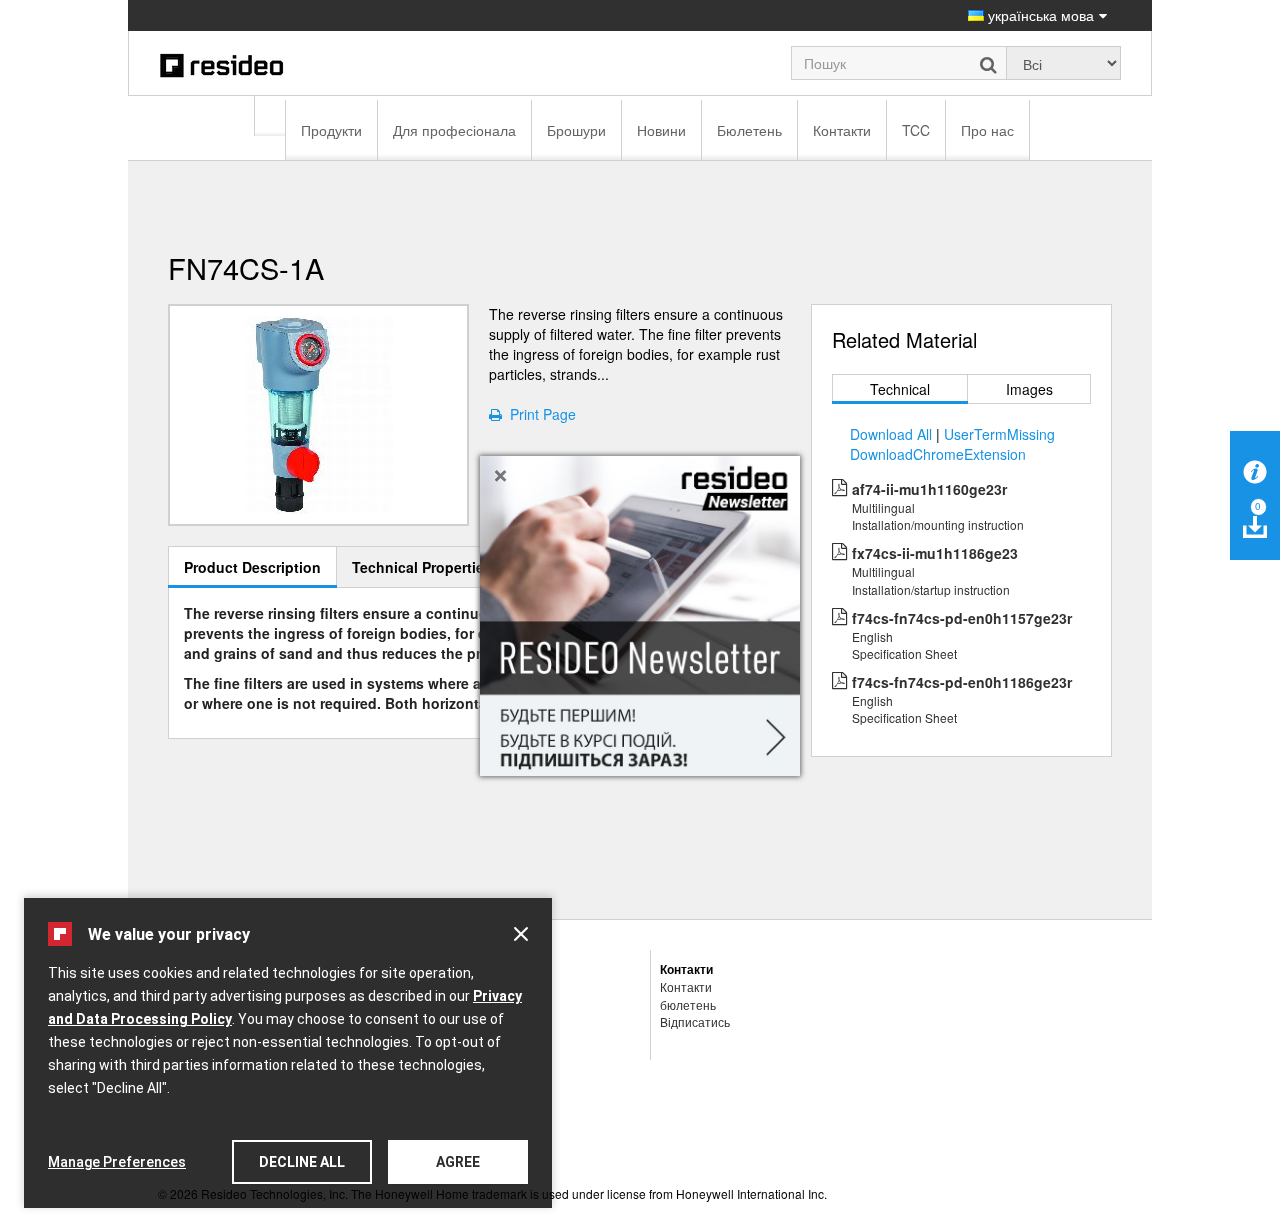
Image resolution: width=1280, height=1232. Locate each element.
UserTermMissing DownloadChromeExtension (952, 444)
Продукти (331, 130)
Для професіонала (454, 130)
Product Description (252, 567)
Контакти (842, 130)
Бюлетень (749, 130)
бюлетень (688, 1004)
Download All (891, 434)
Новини (661, 130)
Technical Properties (422, 567)
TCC (916, 130)
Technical (900, 389)
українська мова (1039, 15)
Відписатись (695, 1021)
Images (1029, 389)
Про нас (987, 130)
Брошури (576, 130)
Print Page (539, 414)
